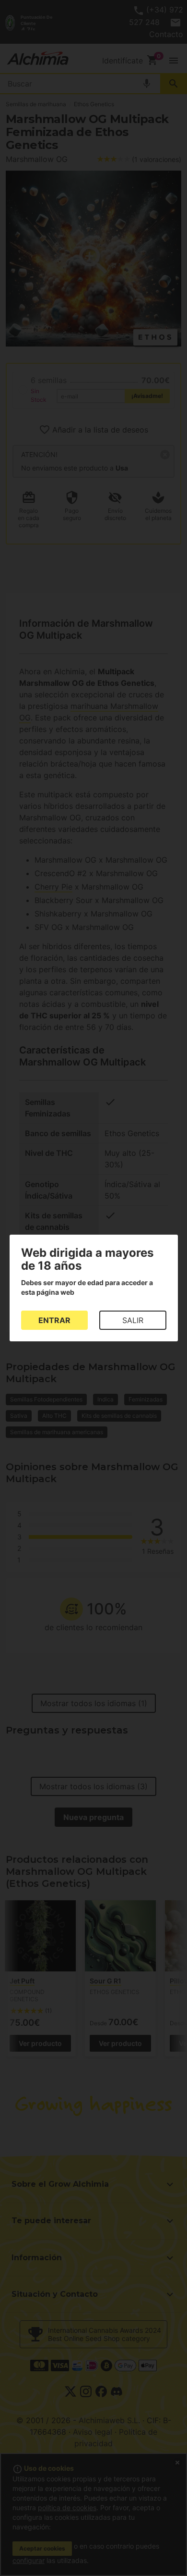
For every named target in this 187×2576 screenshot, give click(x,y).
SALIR (133, 1320)
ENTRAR (54, 1320)
